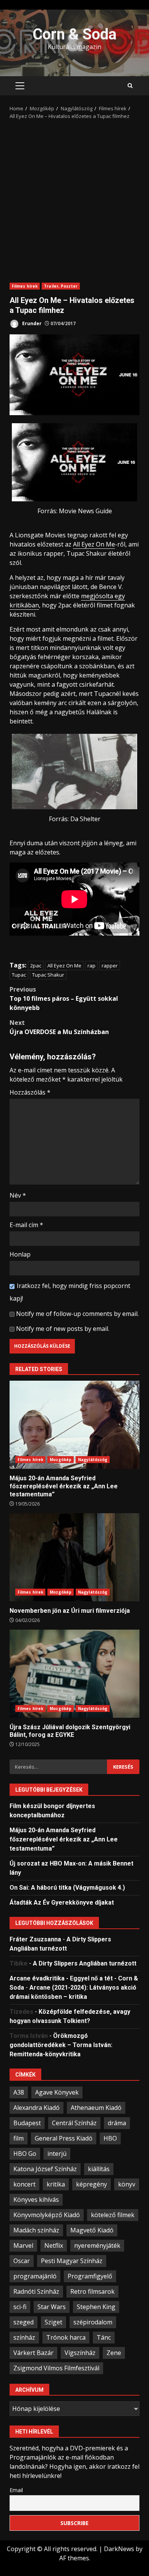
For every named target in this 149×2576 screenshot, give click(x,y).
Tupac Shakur (48, 975)
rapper (110, 966)
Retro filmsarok (92, 2291)
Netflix (54, 2245)
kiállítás (99, 2169)
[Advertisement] (74, 198)
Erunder (31, 323)
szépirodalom (93, 2322)
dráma (117, 2123)
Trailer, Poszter (61, 286)
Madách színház (36, 2230)
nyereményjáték (97, 2245)
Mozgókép (61, 1460)
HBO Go (25, 2154)
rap (92, 966)
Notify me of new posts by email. (63, 1329)
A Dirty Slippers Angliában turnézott (85, 1963)
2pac (36, 966)
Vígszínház (80, 2353)
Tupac (19, 975)
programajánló (35, 2276)
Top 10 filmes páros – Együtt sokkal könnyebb (64, 998)
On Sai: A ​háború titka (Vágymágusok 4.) (67, 1888)
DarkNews (119, 2549)
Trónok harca (66, 2337)
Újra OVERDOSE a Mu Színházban (59, 1027)
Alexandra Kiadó (36, 2108)
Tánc (104, 2337)
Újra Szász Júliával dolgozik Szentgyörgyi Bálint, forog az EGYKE (74, 1674)
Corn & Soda (74, 34)
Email (16, 2490)
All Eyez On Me (94, 544)
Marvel (23, 2245)
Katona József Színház (45, 2169)
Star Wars (52, 2307)
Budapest (27, 2123)
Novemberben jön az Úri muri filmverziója (74, 1557)
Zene (114, 2353)
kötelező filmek (113, 2215)
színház (24, 2337)
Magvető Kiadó (92, 2230)
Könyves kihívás (36, 2200)
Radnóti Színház (36, 2291)
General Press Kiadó (64, 2138)
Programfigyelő (90, 2276)
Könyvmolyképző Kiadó (47, 2215)
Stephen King (96, 2307)
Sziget (53, 2322)
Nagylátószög (93, 1460)
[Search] (130, 86)
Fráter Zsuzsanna (35, 1939)
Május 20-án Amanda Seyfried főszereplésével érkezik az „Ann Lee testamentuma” (74, 1425)
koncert (24, 2184)
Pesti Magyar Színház (72, 2261)
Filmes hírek (25, 286)
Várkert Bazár (33, 2353)
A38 (19, 2092)
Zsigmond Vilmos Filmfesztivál (56, 2368)
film (19, 2138)
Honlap (20, 1254)
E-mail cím (26, 1225)
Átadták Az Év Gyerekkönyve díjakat (62, 1903)
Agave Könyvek (57, 2092)
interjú (57, 2154)
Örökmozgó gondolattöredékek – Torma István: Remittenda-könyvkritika (61, 2045)
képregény (92, 2184)
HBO (110, 2138)
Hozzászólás (30, 1092)
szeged (23, 2322)
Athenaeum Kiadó (96, 2108)
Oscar (22, 2261)
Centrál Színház (74, 2123)
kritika (56, 2184)
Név (18, 1195)
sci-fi (20, 2307)
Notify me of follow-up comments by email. (77, 1314)
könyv (127, 2184)
